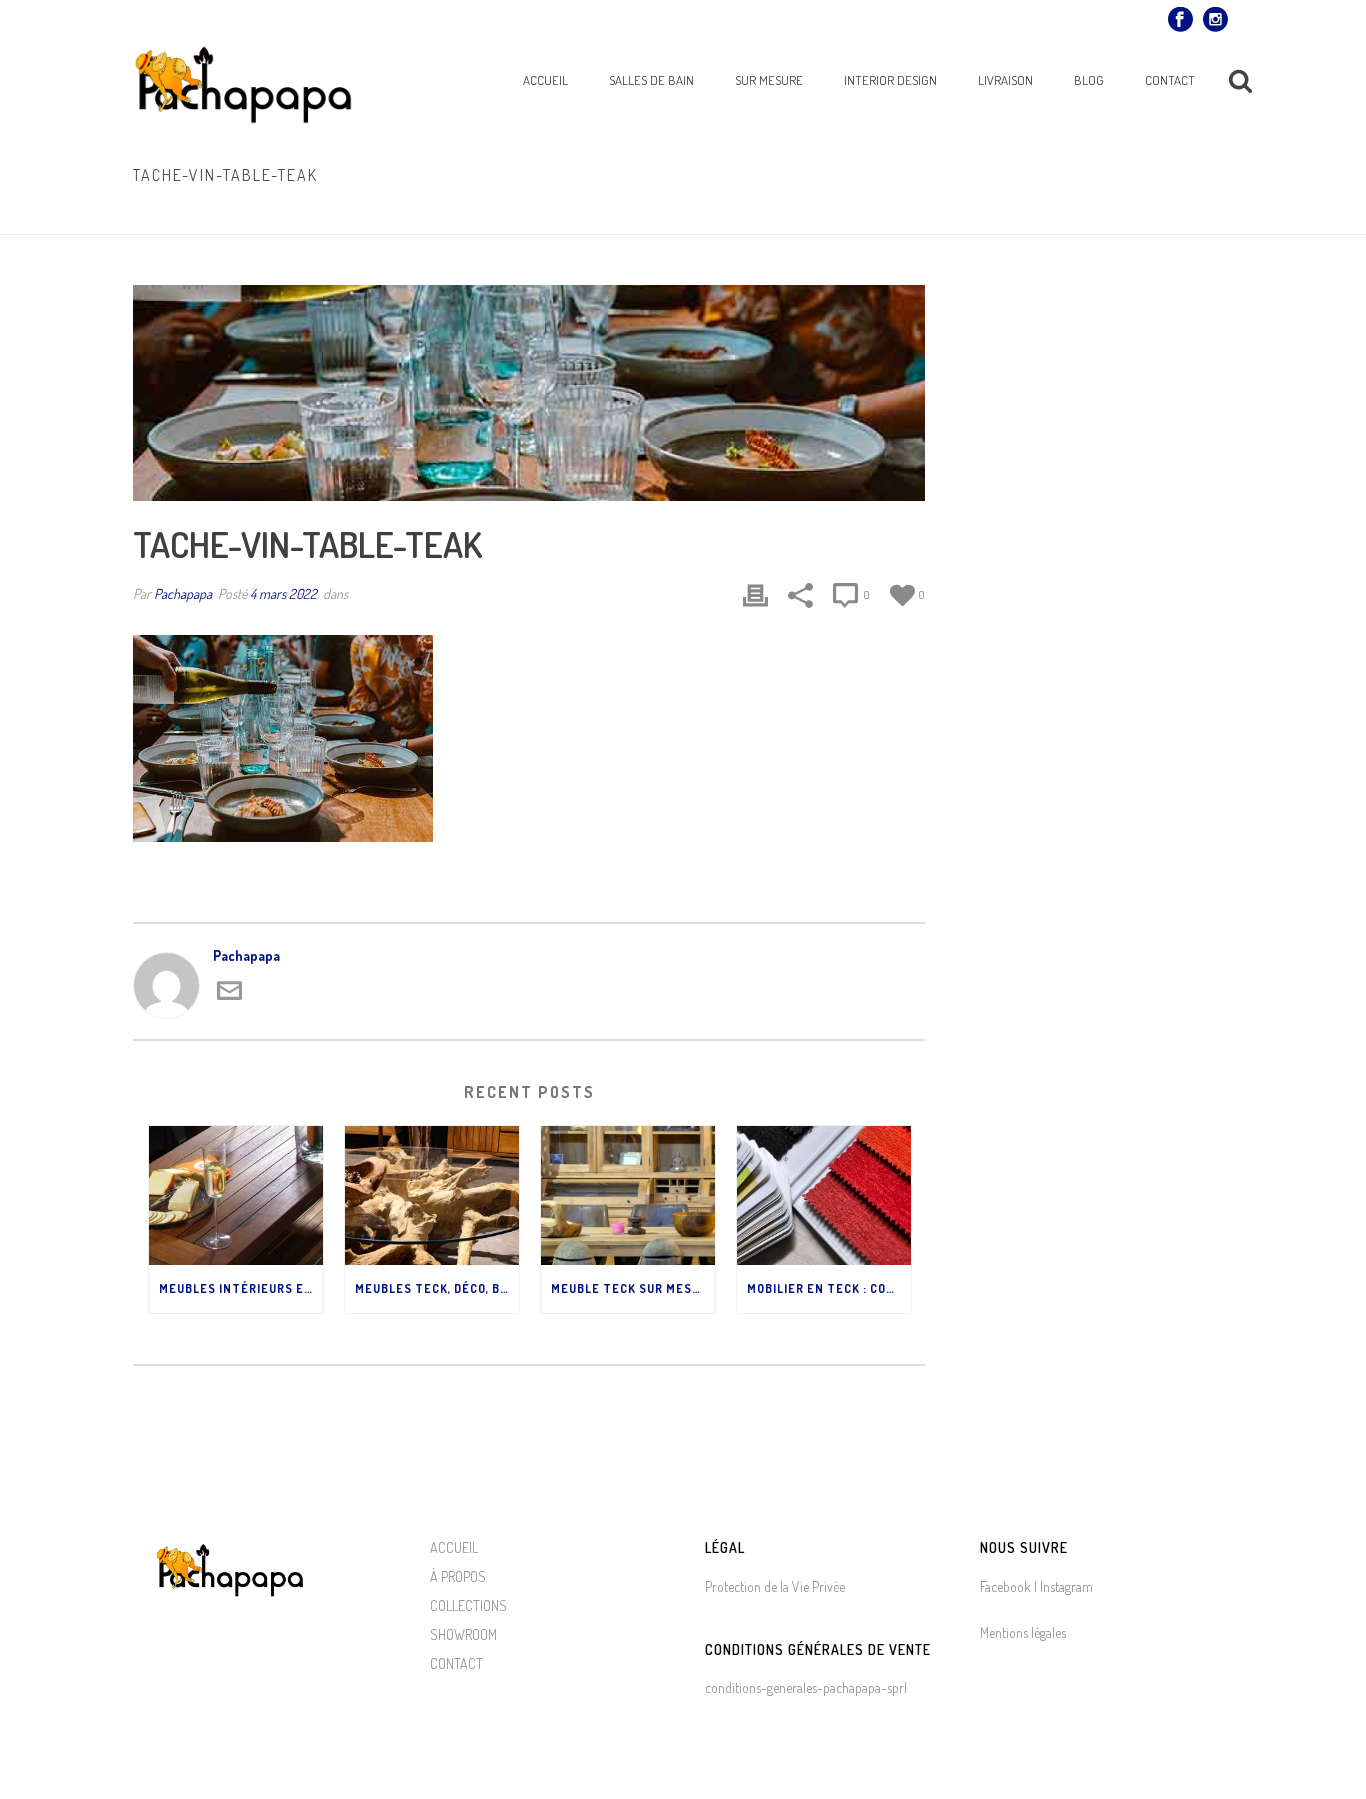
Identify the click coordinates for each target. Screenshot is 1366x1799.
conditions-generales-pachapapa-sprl (806, 1687)
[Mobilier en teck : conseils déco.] (824, 1196)
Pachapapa (183, 593)
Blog (1089, 80)
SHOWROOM (463, 1634)
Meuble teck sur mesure (633, 1288)
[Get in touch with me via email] (229, 997)
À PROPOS (458, 1576)
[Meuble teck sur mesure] (628, 1196)
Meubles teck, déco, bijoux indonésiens (437, 1288)
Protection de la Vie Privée (775, 1586)
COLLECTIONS (468, 1605)
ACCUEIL (454, 1547)
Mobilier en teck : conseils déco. (829, 1288)
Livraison (1005, 80)
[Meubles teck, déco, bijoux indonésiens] (432, 1196)
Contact (1170, 80)
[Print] (755, 595)
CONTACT (456, 1663)
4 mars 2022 (283, 593)
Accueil (545, 80)
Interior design (890, 80)
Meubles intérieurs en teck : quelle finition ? (241, 1288)
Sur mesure (769, 80)
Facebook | (1008, 1586)
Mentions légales (1023, 1632)
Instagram (1065, 1586)
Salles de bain (651, 80)
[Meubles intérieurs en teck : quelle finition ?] (236, 1196)
